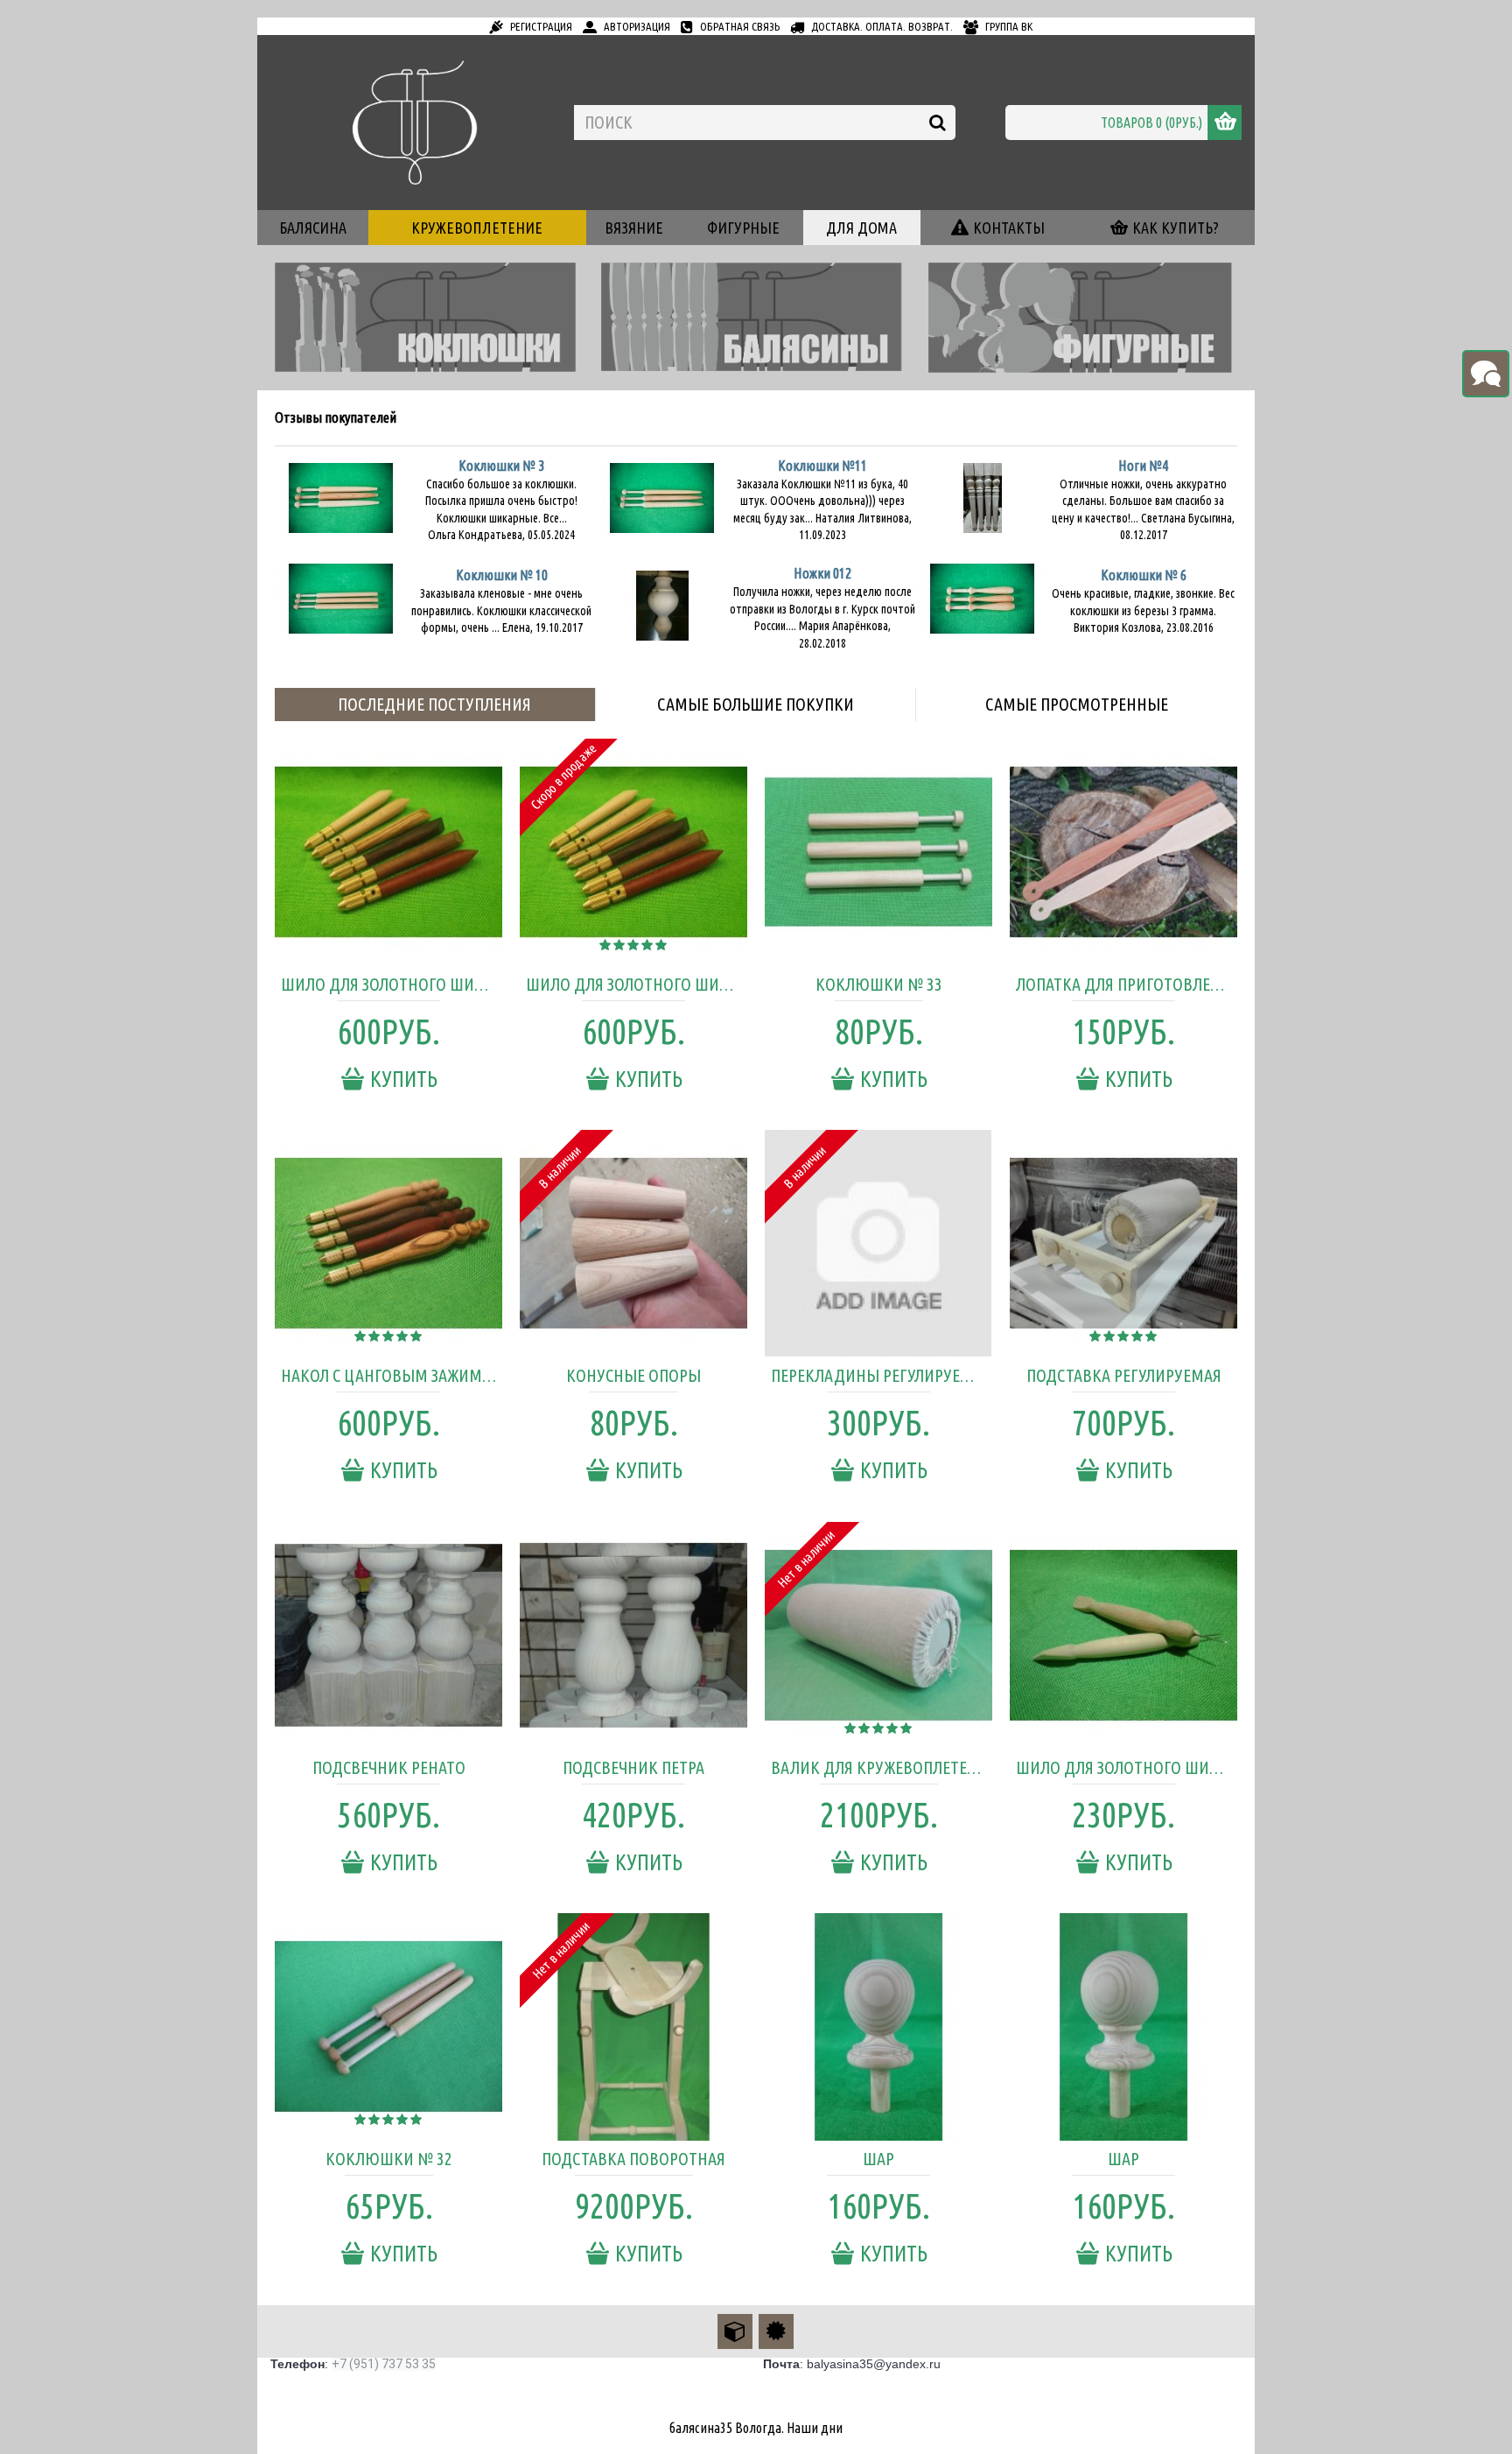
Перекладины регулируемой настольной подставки (882, 1375)
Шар (878, 2159)
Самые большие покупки (756, 704)
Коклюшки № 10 (502, 575)
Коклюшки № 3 (501, 466)
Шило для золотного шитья (1126, 1767)
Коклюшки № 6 (1144, 575)
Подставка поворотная (633, 2159)
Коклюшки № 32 (389, 2159)
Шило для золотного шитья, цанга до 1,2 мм (392, 984)
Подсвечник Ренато (389, 1767)
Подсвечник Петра (633, 1767)
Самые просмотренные (1077, 704)
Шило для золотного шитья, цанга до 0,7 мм (637, 984)
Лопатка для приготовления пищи (1127, 984)
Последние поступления (434, 704)
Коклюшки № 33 (879, 984)
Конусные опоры (633, 1375)
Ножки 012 (822, 573)
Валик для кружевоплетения (882, 1767)
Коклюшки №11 (822, 466)
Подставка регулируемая (1124, 1375)
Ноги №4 (1143, 466)
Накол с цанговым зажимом (392, 1375)
